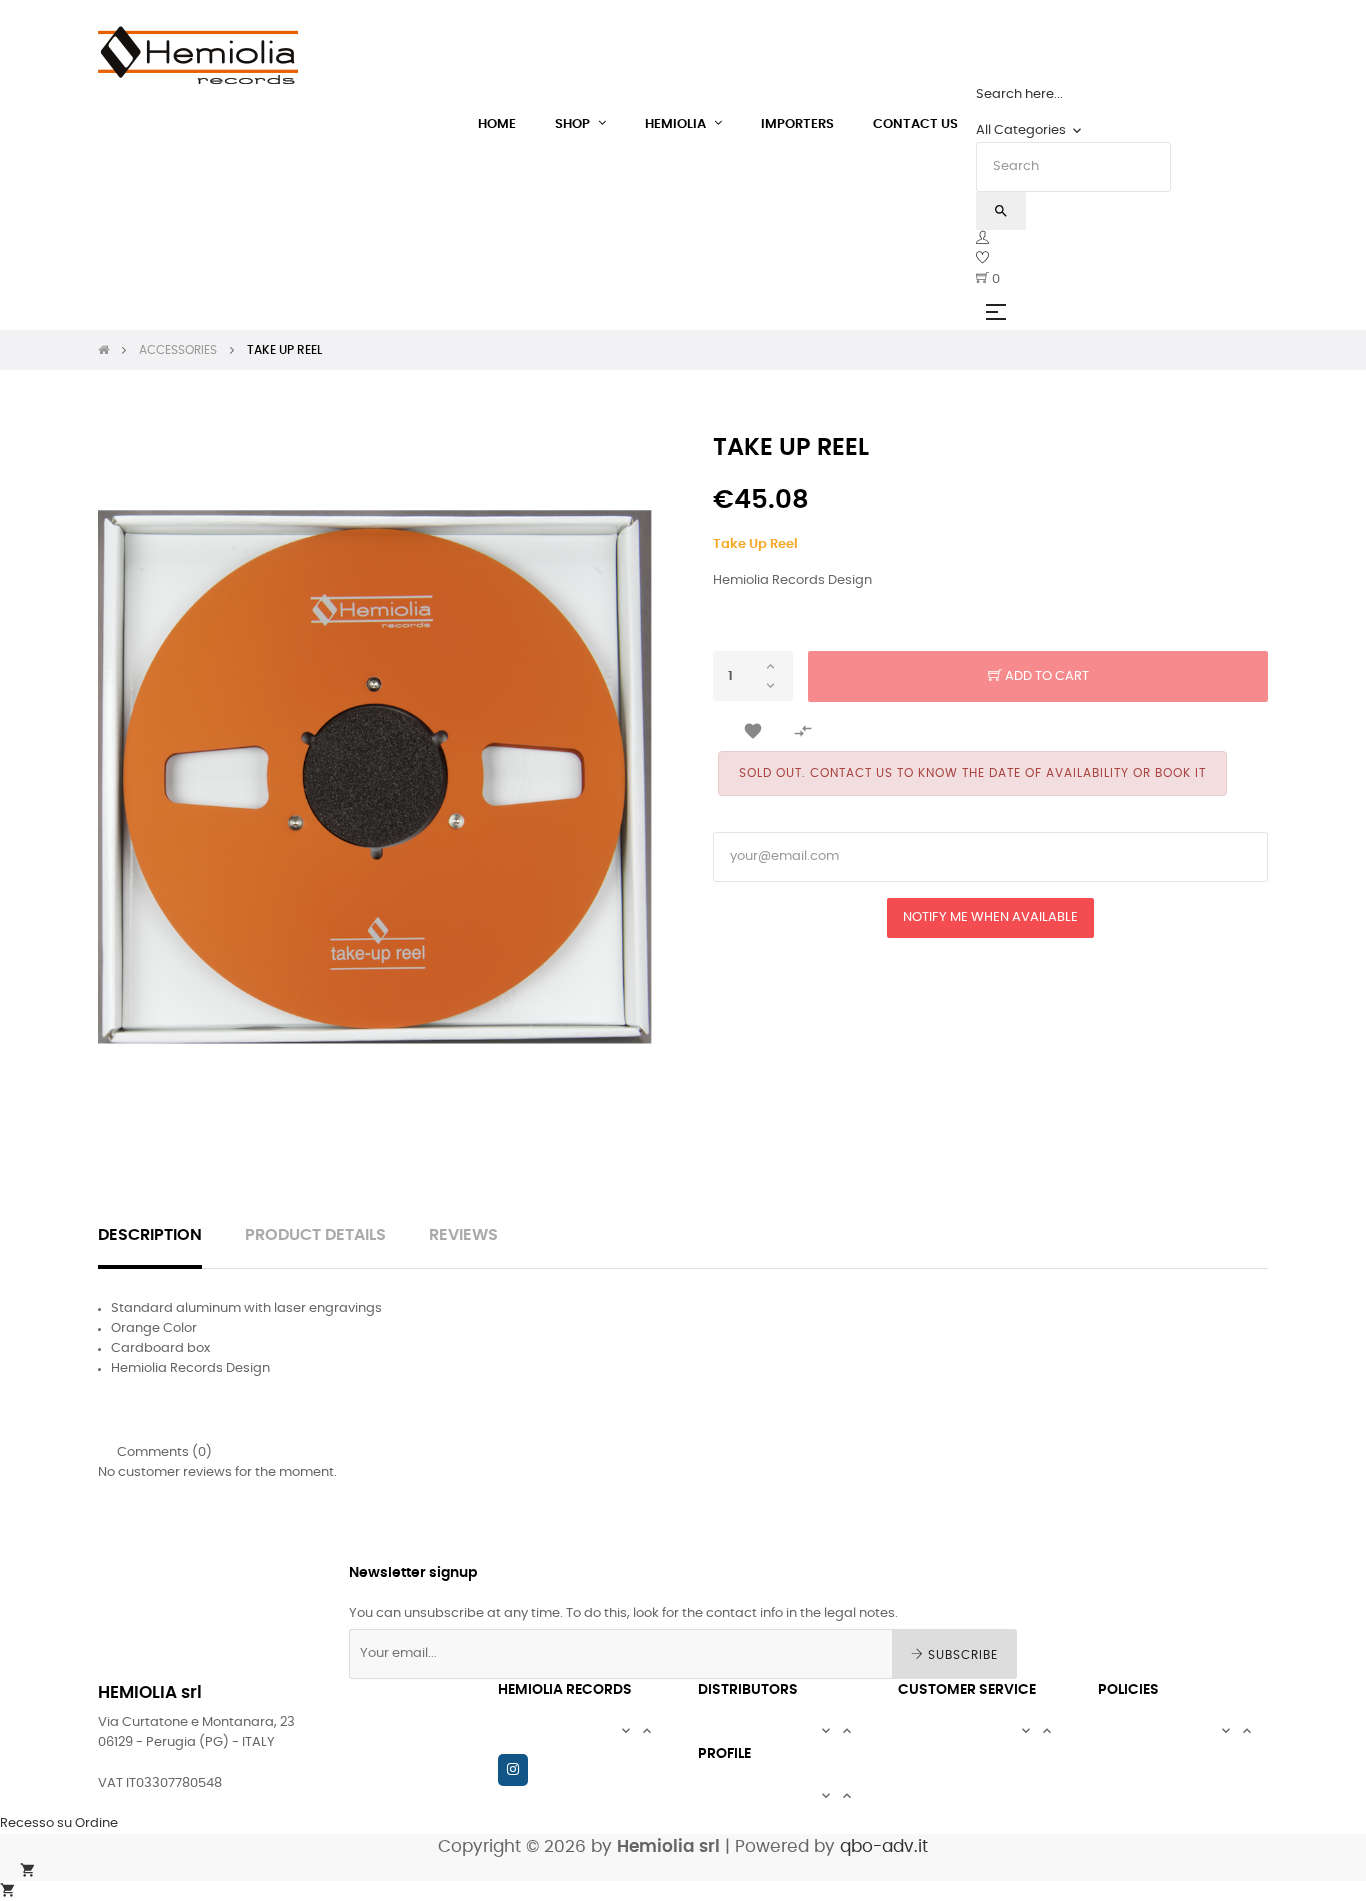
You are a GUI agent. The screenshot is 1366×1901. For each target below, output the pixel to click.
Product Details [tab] (315, 1235)
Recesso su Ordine (59, 1823)
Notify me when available (990, 917)
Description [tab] (150, 1235)
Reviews (463, 1235)
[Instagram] (513, 1770)
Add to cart (1045, 676)
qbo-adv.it (884, 1846)
